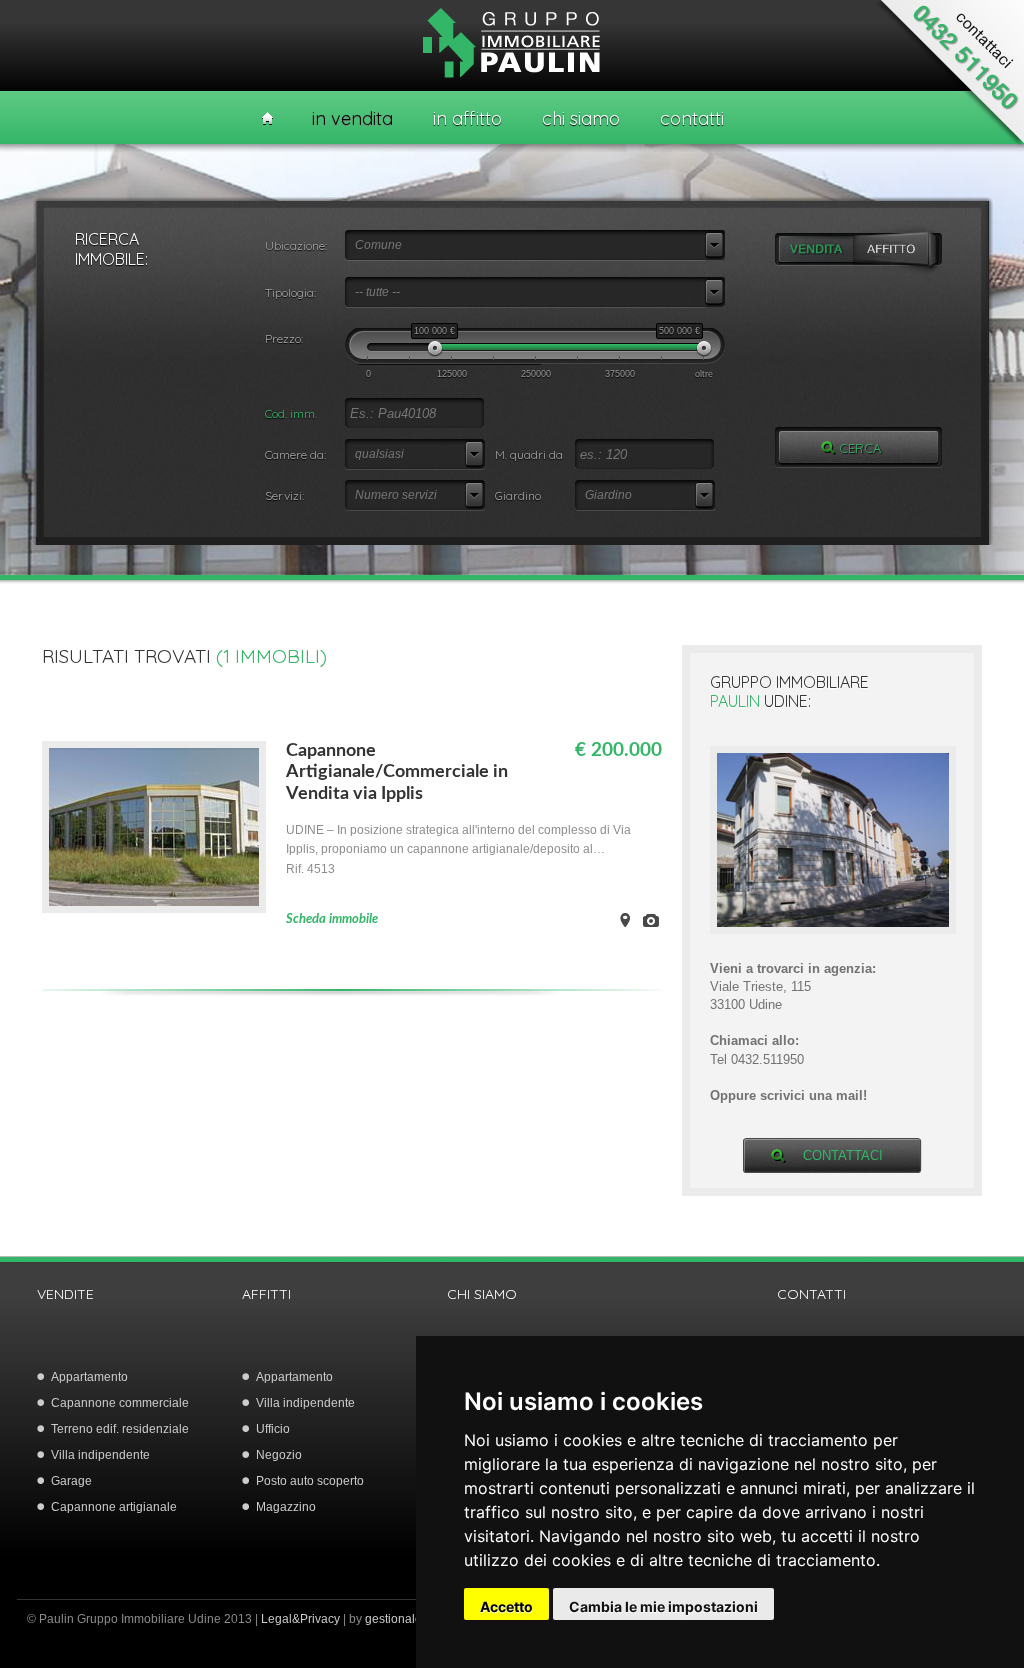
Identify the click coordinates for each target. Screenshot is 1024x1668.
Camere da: (295, 454)
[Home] (267, 118)
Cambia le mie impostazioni (663, 1606)
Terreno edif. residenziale (120, 1429)
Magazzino (286, 1507)
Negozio (279, 1455)
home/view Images (651, 920)
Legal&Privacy (300, 1619)
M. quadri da (529, 454)
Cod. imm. (291, 413)
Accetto (506, 1606)
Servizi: (284, 495)
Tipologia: (290, 292)
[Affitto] (899, 250)
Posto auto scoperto (310, 1481)
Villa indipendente (100, 1455)
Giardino (518, 495)
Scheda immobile (332, 919)
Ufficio (273, 1429)
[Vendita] (816, 250)
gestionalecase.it (411, 1619)
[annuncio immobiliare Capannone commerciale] (154, 908)
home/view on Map (625, 920)
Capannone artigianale (114, 1507)
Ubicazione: (296, 245)
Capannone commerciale (120, 1403)
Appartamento (89, 1377)
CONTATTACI (843, 1155)
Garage (71, 1481)
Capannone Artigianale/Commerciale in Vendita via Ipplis (397, 772)
